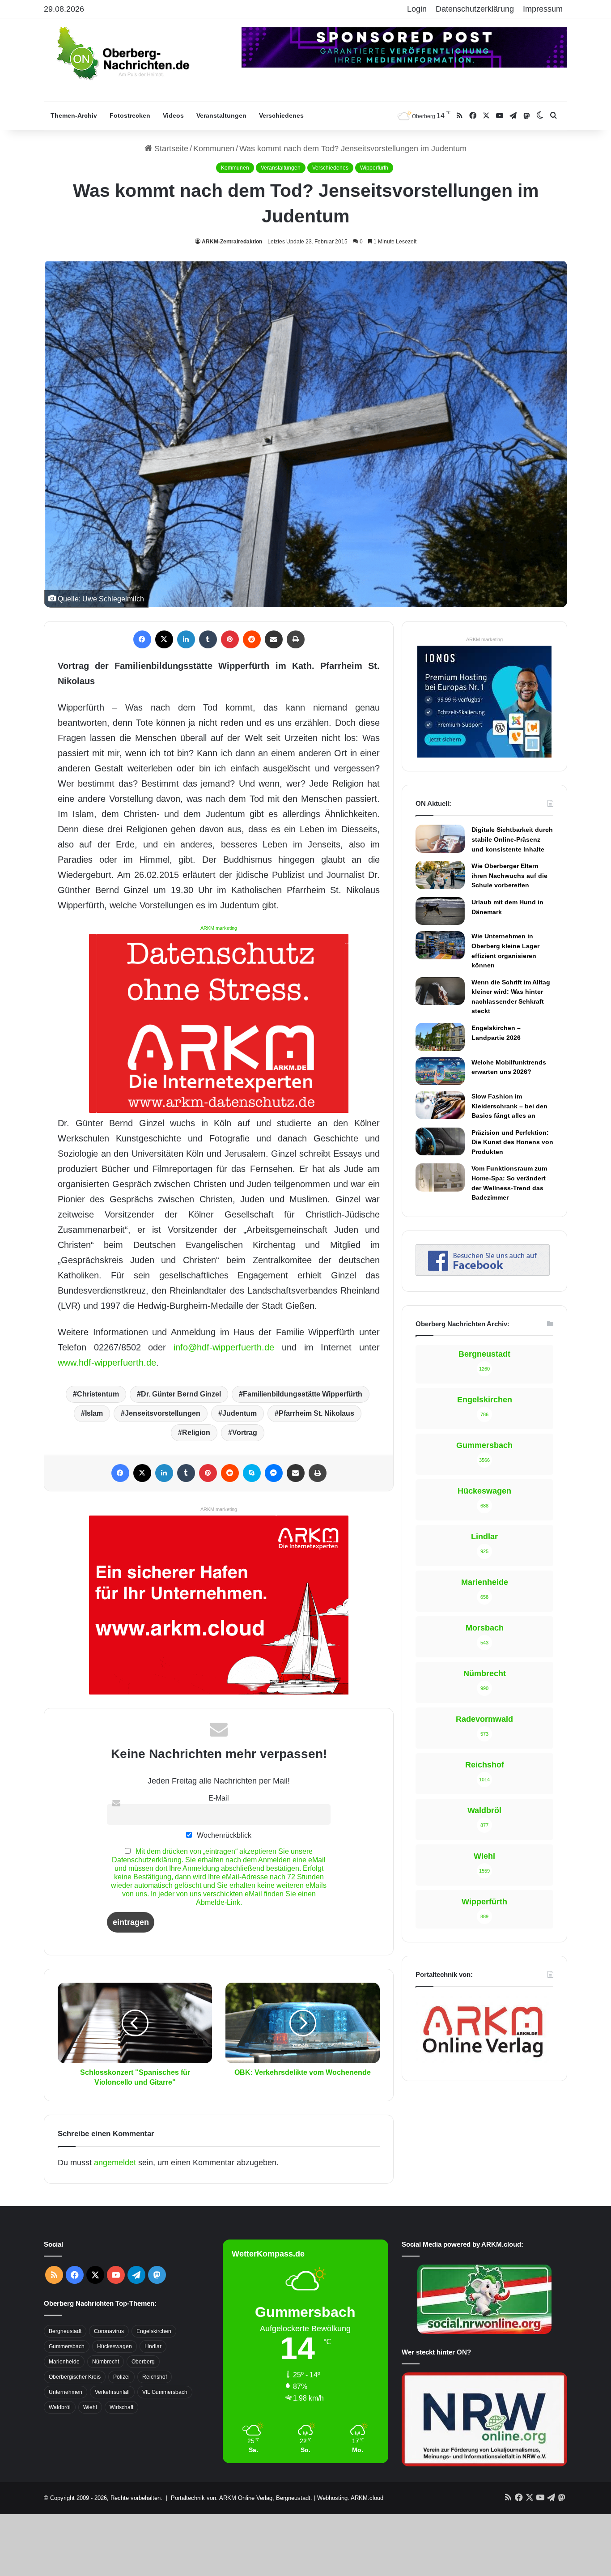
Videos (173, 115)
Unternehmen (66, 2392)
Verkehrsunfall (112, 2392)
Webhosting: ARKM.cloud (350, 2498)
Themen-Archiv (74, 115)
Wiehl (90, 2407)
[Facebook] (142, 639)
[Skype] (252, 1473)
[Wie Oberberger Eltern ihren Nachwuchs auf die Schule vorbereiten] (440, 875)
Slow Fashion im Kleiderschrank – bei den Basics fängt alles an (509, 1106)
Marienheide (64, 2362)
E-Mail (219, 1798)
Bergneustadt (65, 2331)
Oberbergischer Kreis (75, 2377)
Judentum (240, 1413)
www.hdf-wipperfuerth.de (107, 1363)
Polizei (121, 2377)
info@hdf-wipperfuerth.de (224, 1347)
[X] (164, 639)
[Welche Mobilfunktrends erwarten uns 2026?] (440, 1071)
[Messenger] (274, 1473)
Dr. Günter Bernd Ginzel (181, 1394)
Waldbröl (60, 2407)
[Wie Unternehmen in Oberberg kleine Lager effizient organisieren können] (440, 945)
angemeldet (115, 2163)
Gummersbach (67, 2346)
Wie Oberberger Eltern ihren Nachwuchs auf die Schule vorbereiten (509, 875)
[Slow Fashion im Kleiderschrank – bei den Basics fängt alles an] (440, 1105)
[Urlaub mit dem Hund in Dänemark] (440, 911)
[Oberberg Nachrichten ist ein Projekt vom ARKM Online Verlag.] (483, 2062)
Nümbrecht (106, 2362)
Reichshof (155, 2377)
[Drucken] (296, 639)
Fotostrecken (130, 115)
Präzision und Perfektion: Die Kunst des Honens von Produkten (512, 1142)
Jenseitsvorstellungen (163, 1413)
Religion (196, 1433)
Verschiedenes (281, 115)
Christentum (98, 1394)
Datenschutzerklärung (475, 9)
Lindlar (153, 2346)
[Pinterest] (230, 639)
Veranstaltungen (221, 115)
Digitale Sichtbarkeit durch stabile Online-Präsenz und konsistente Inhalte (512, 839)
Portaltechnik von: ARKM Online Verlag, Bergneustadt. (242, 2498)
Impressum (543, 9)
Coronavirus (109, 2331)
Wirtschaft (121, 2407)
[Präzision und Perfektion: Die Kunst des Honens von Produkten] (440, 1141)
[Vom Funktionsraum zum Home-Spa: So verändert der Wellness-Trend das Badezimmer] (440, 1177)
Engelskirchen (154, 2331)
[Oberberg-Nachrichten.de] (122, 53)
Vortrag (245, 1433)
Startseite (170, 149)
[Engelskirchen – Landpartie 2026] (440, 1037)
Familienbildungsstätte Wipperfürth (303, 1394)
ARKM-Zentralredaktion (232, 242)
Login (417, 9)
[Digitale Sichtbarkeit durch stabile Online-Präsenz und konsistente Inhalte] (440, 839)
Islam (94, 1413)
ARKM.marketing (219, 928)
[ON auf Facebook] (483, 1273)
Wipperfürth (374, 168)
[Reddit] (252, 639)
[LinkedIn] (186, 639)
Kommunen (214, 149)
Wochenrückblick (223, 1835)
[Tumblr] (208, 639)
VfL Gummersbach (165, 2392)
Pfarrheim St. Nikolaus (316, 1413)
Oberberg (143, 2362)
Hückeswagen (115, 2346)
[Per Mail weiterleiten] (274, 639)
